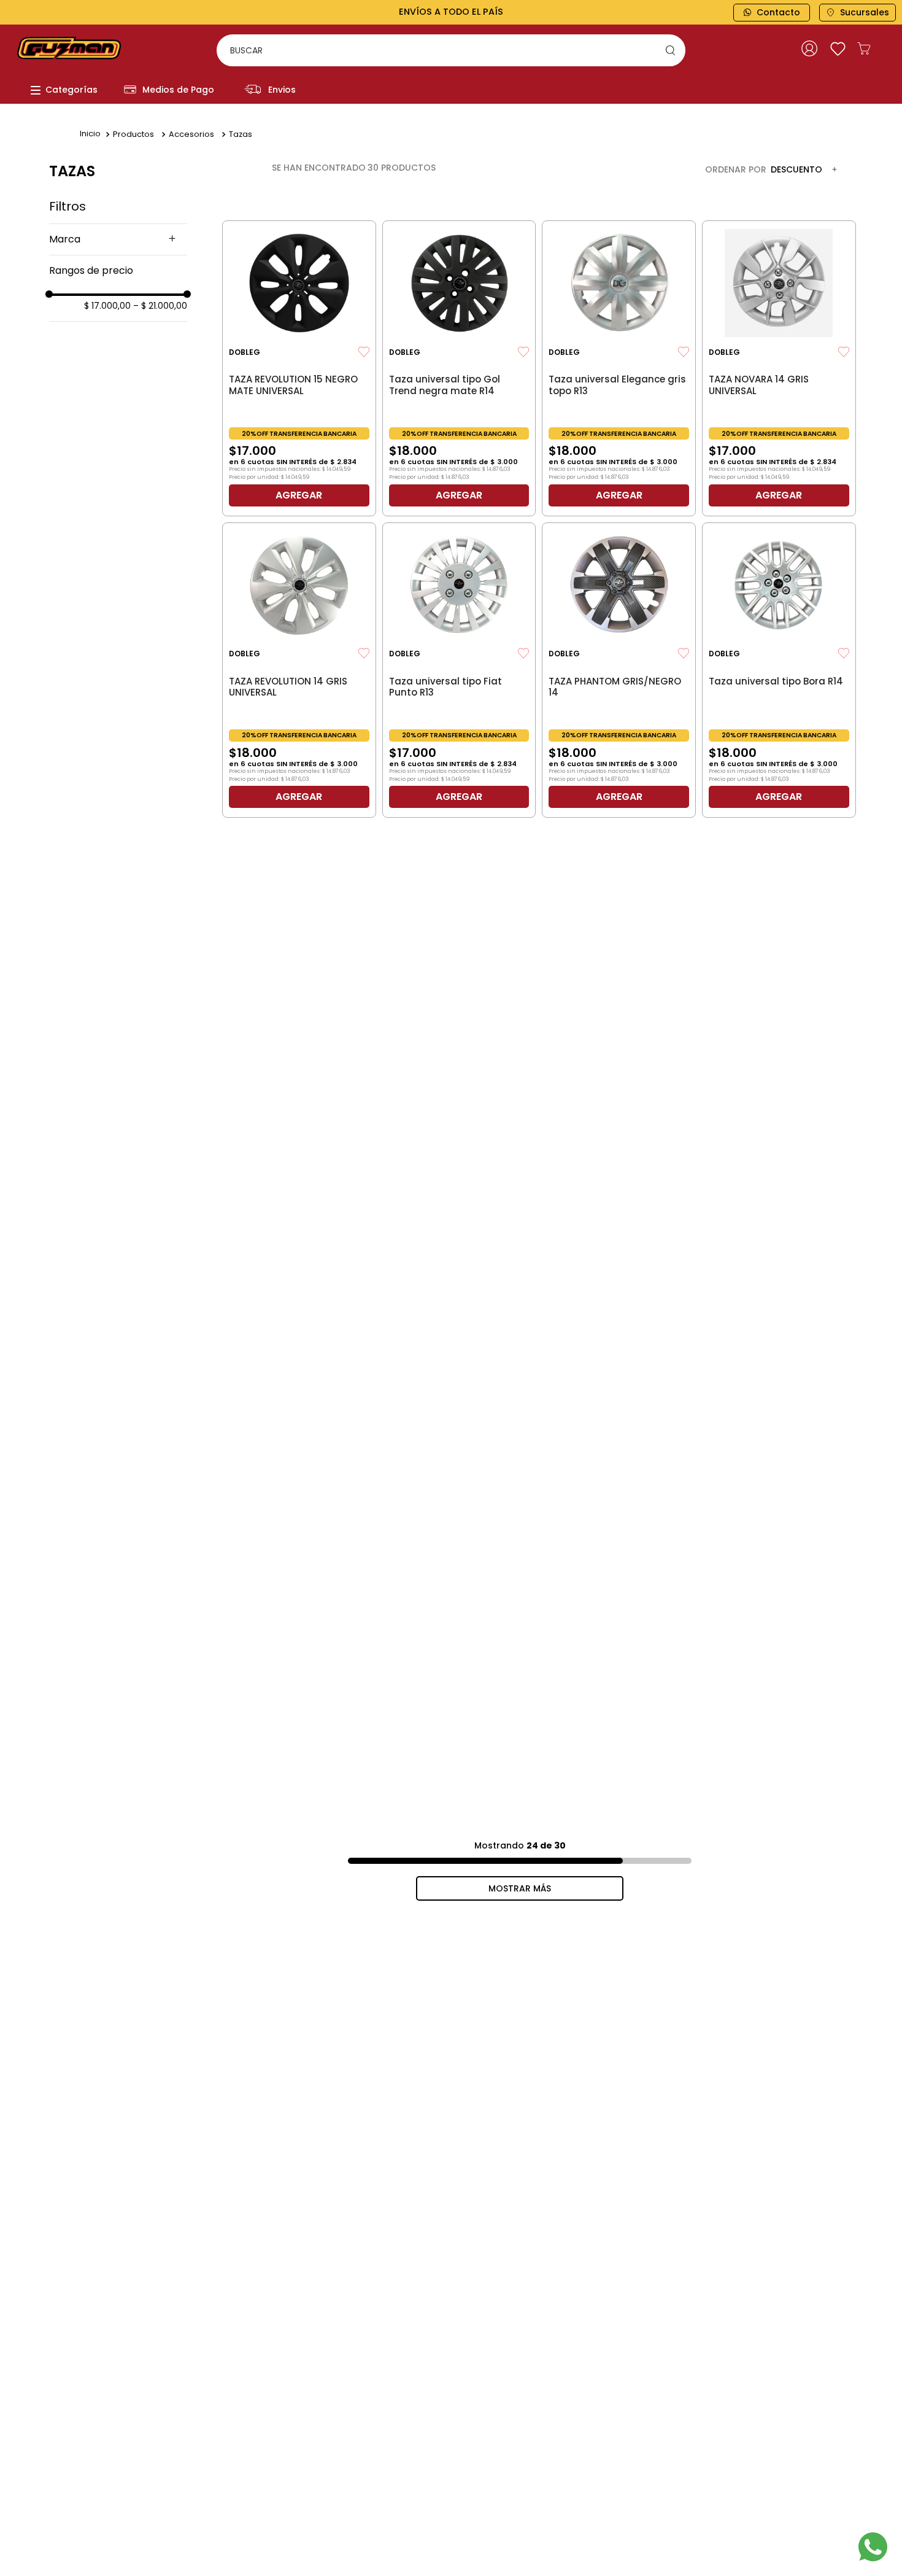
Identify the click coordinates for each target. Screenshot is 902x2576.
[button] (118, 239)
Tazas (241, 134)
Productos (133, 134)
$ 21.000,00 (160, 306)
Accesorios (191, 134)
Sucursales (865, 12)
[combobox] (451, 50)
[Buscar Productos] (673, 50)
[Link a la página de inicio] (90, 134)
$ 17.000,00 (107, 306)
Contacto (778, 12)
